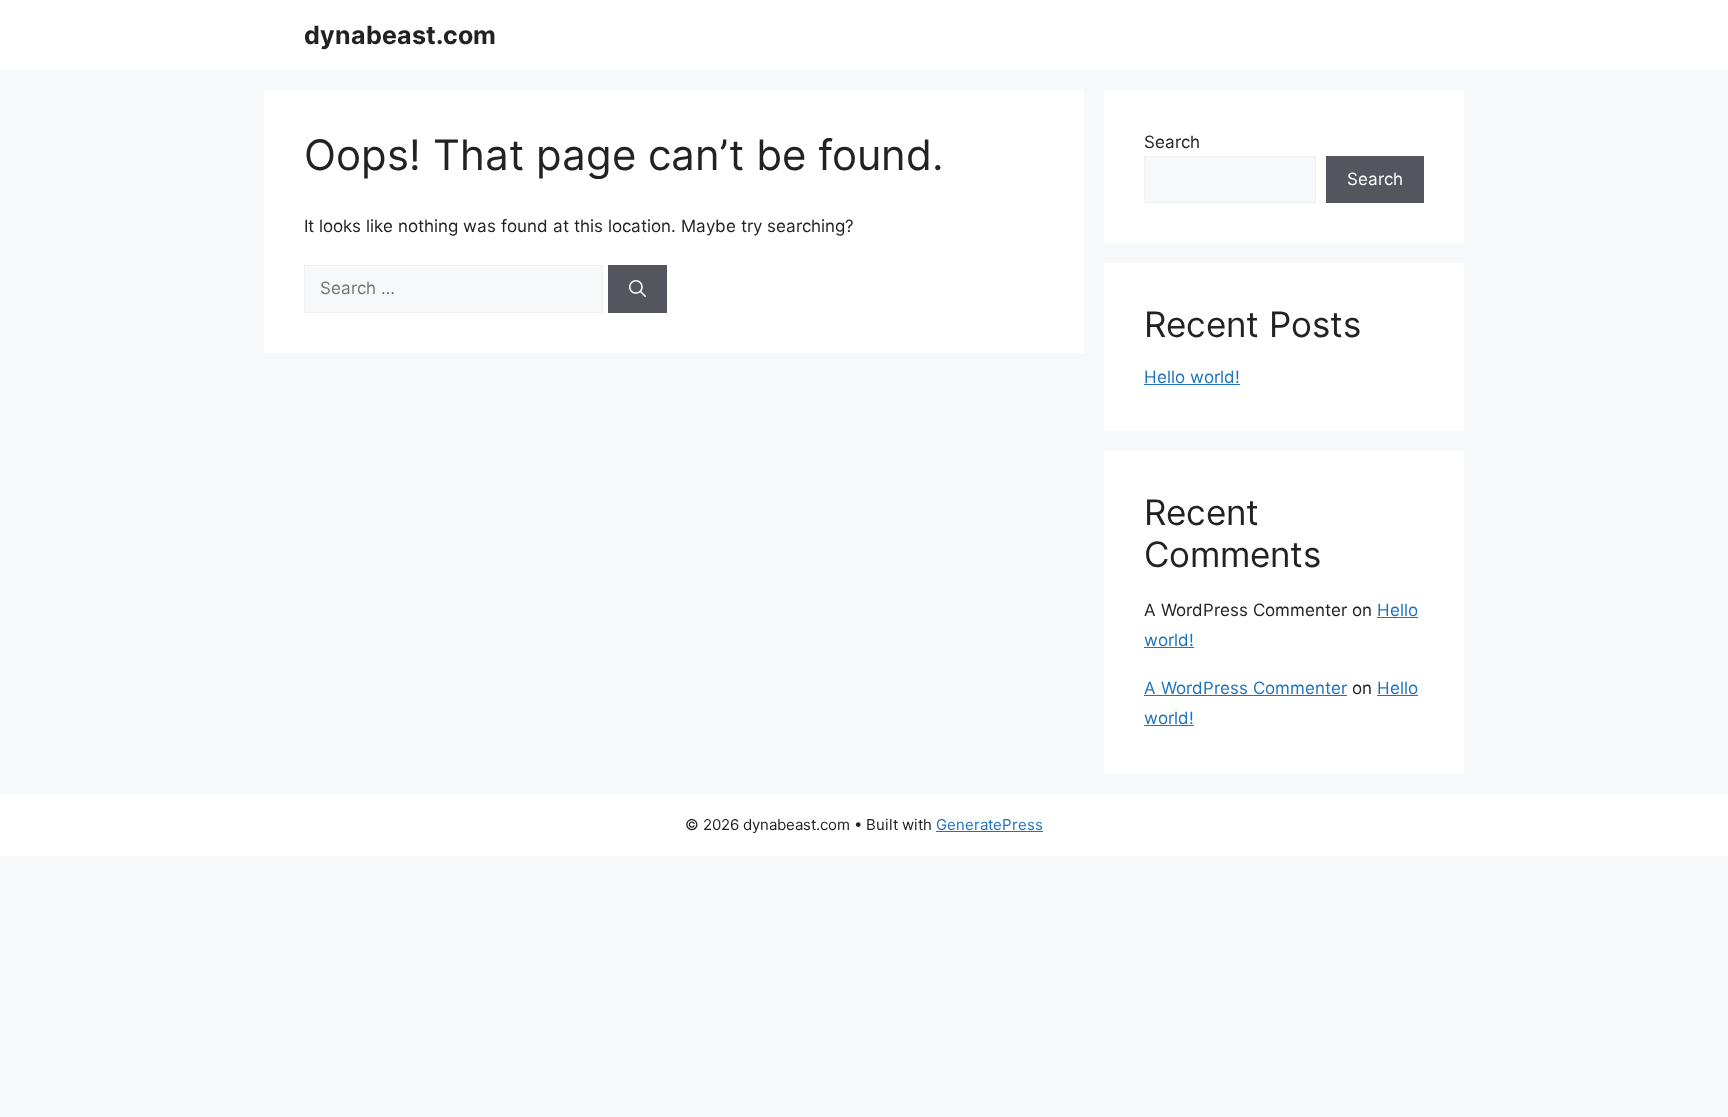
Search (1172, 142)
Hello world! (1192, 377)
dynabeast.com (400, 35)
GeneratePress (989, 824)
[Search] (637, 289)
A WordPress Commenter (1245, 688)
